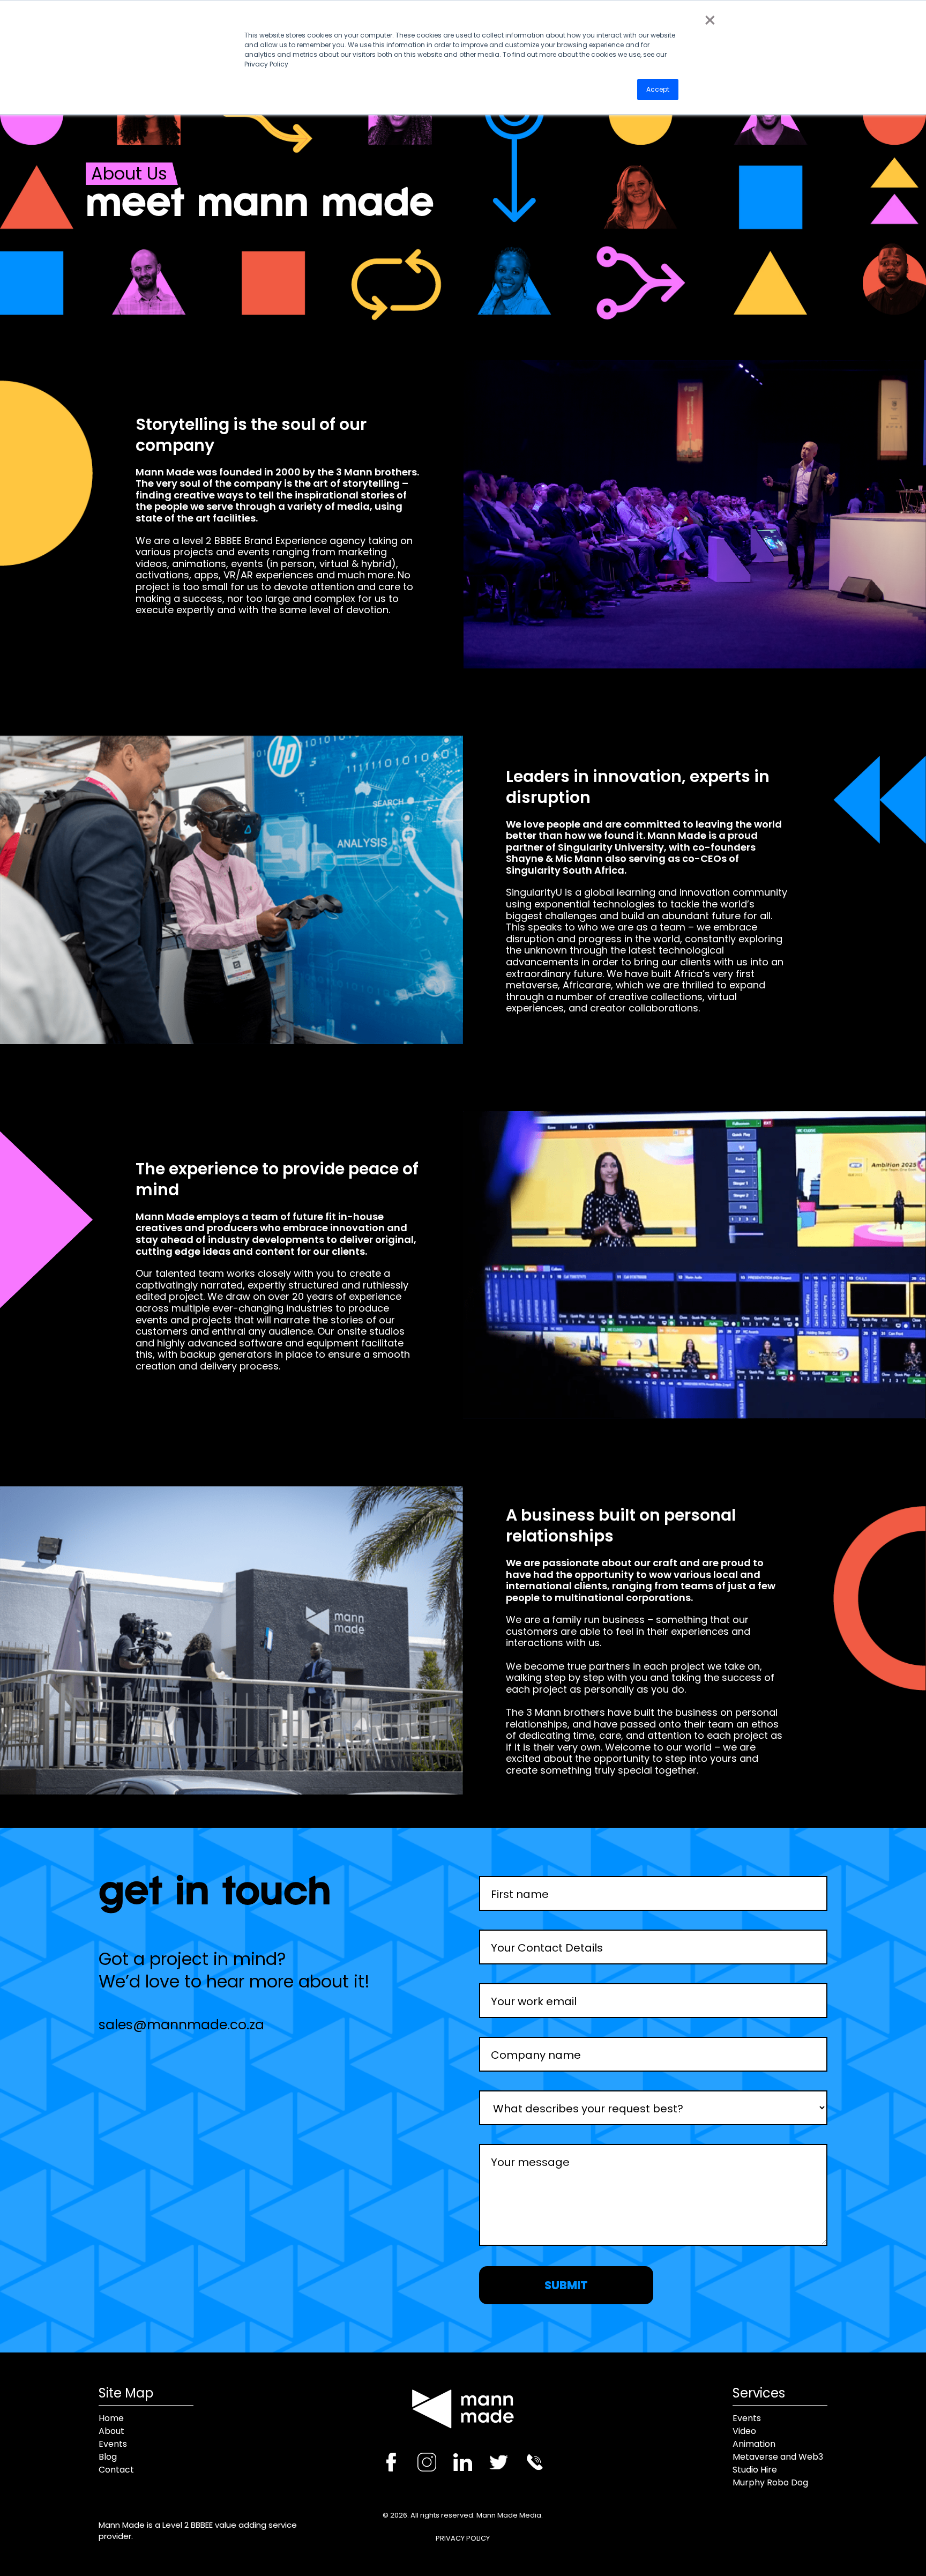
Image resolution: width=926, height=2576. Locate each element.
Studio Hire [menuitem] (755, 2470)
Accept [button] (658, 89)
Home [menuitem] (111, 2418)
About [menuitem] (111, 2431)
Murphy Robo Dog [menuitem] (770, 2483)
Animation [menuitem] (754, 2444)
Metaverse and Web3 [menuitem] (778, 2457)
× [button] (710, 20)
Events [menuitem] (113, 2444)
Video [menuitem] (744, 2431)
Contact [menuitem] (116, 2470)
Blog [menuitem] (108, 2457)
